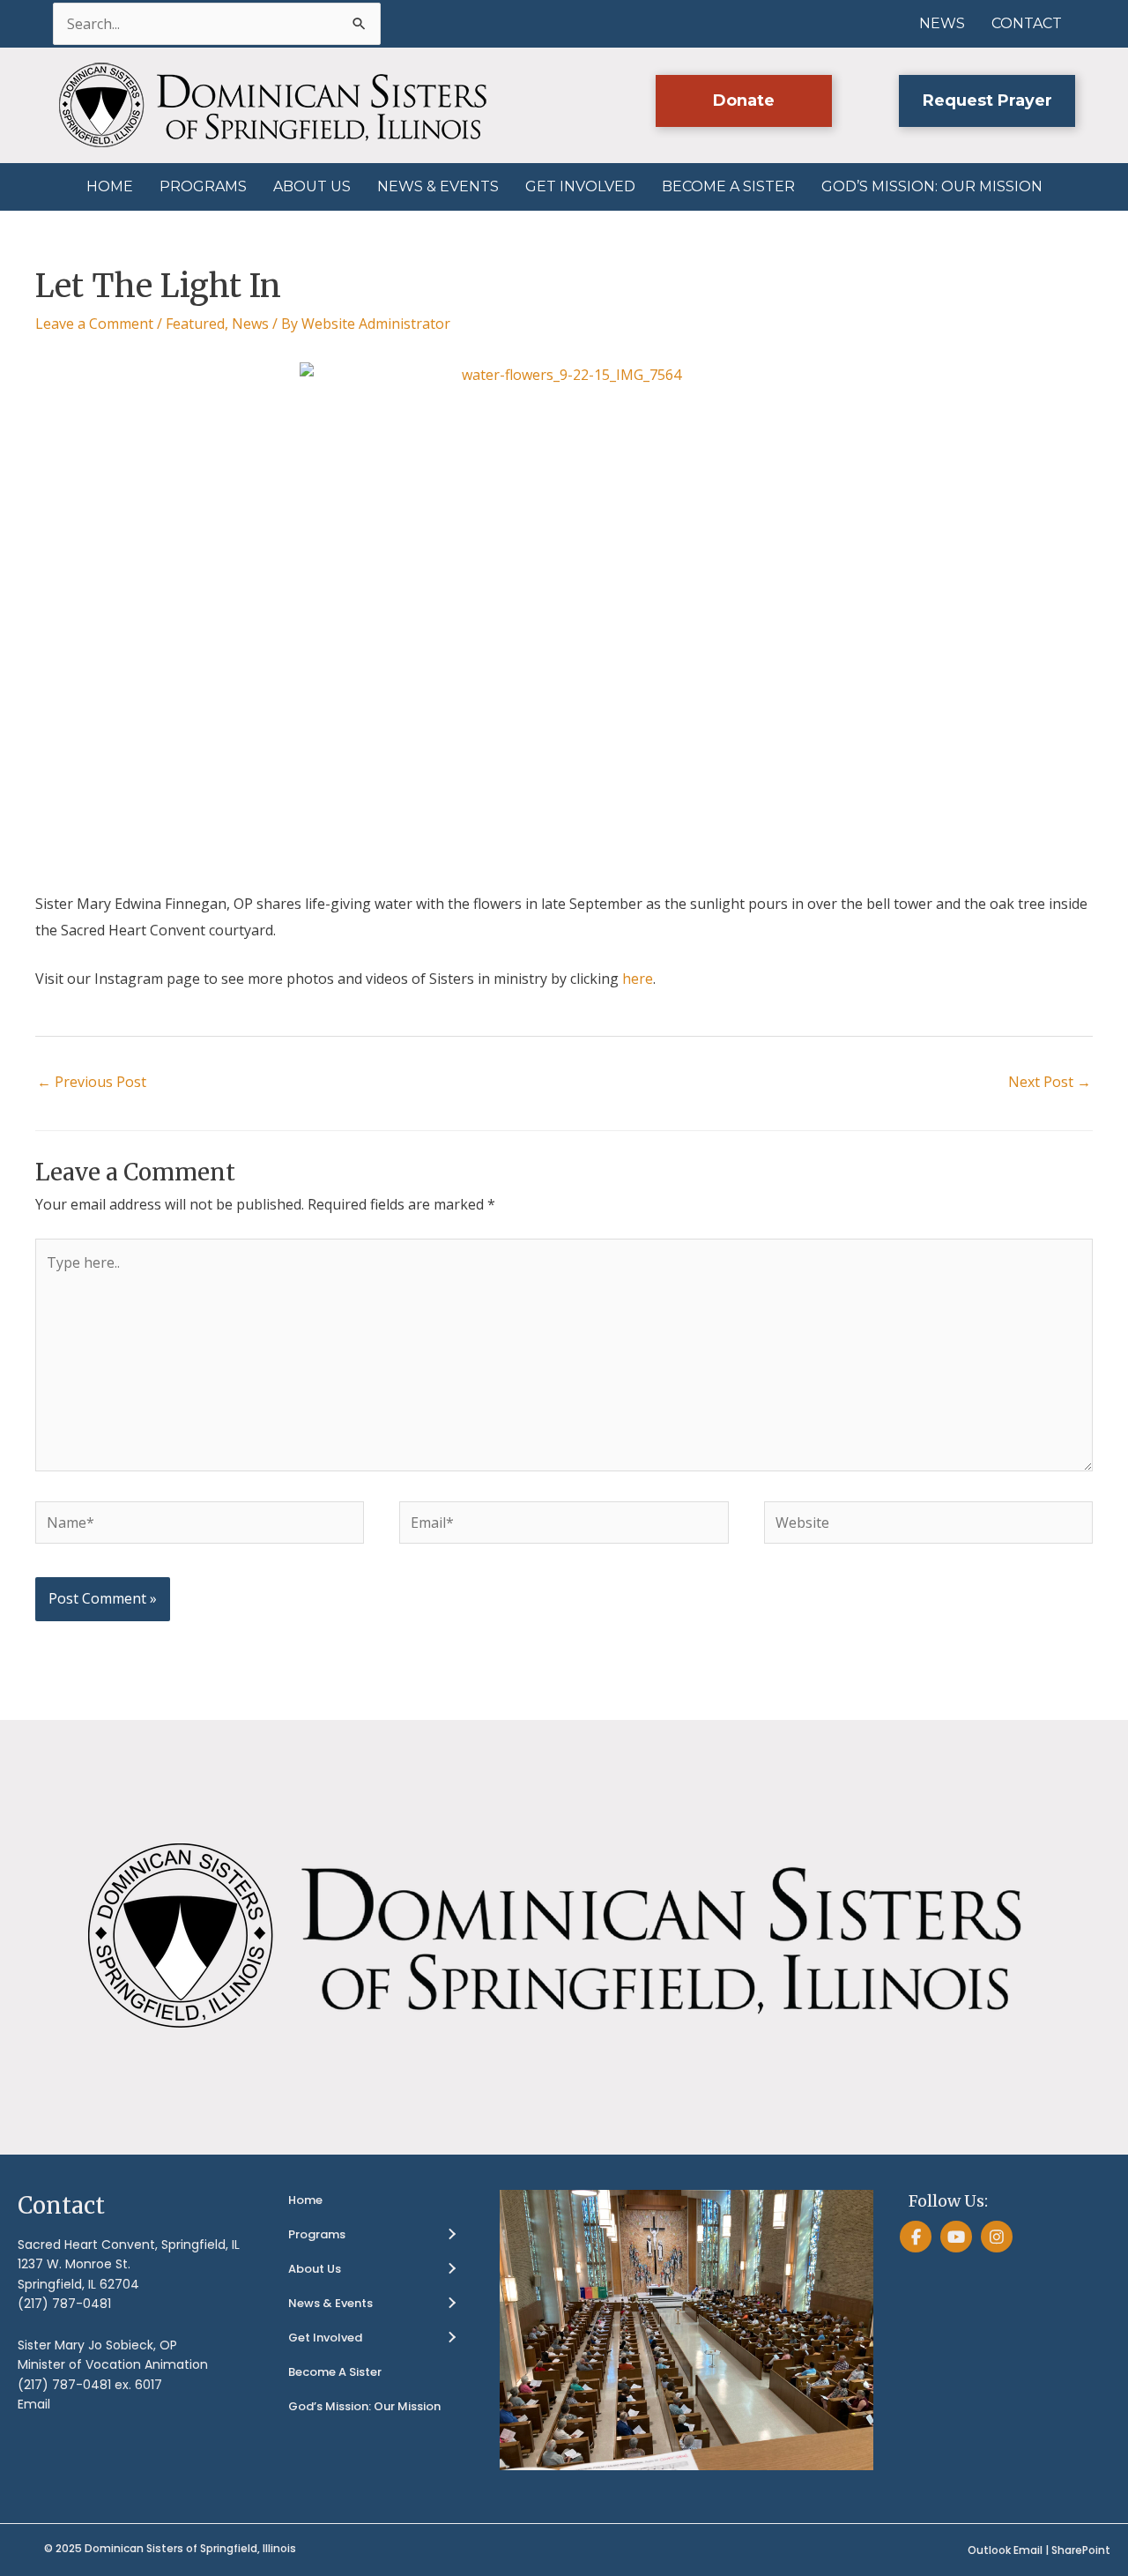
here (638, 979)
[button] (744, 101)
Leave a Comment (94, 324)
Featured (195, 324)
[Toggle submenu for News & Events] (451, 2304)
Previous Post (92, 1082)
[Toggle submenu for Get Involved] (451, 2338)
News (250, 324)
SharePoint (1081, 2550)
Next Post (1050, 1082)
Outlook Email (1005, 2550)
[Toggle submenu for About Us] (451, 2269)
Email (34, 2404)
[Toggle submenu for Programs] (451, 2235)
